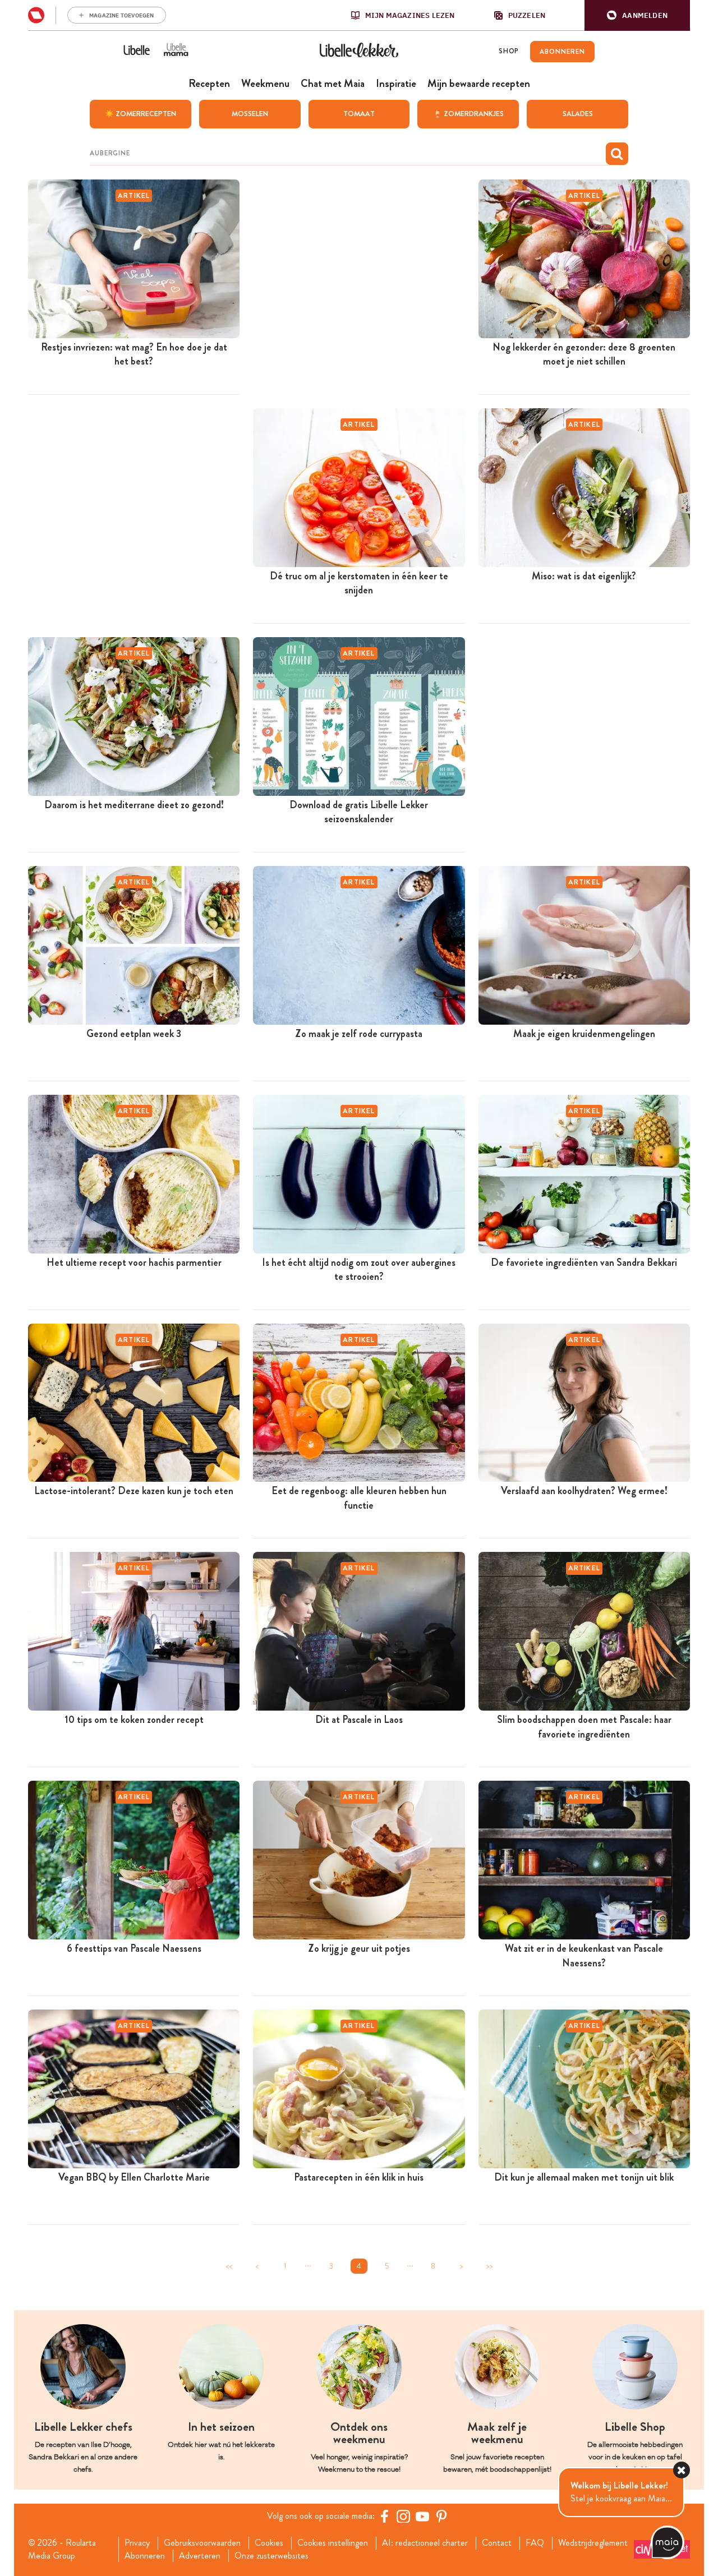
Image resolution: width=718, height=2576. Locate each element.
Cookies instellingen (333, 2543)
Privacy (137, 2543)
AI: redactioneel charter (425, 2543)
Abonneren (145, 2556)
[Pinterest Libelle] (441, 2516)
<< (229, 2266)
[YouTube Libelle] (422, 2516)
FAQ (535, 2543)
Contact (497, 2543)
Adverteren (200, 2556)
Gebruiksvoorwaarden (202, 2543)
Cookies (269, 2543)
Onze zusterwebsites (271, 2556)
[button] (637, 15)
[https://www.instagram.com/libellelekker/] (403, 2516)
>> (489, 2266)
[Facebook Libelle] (384, 2516)
